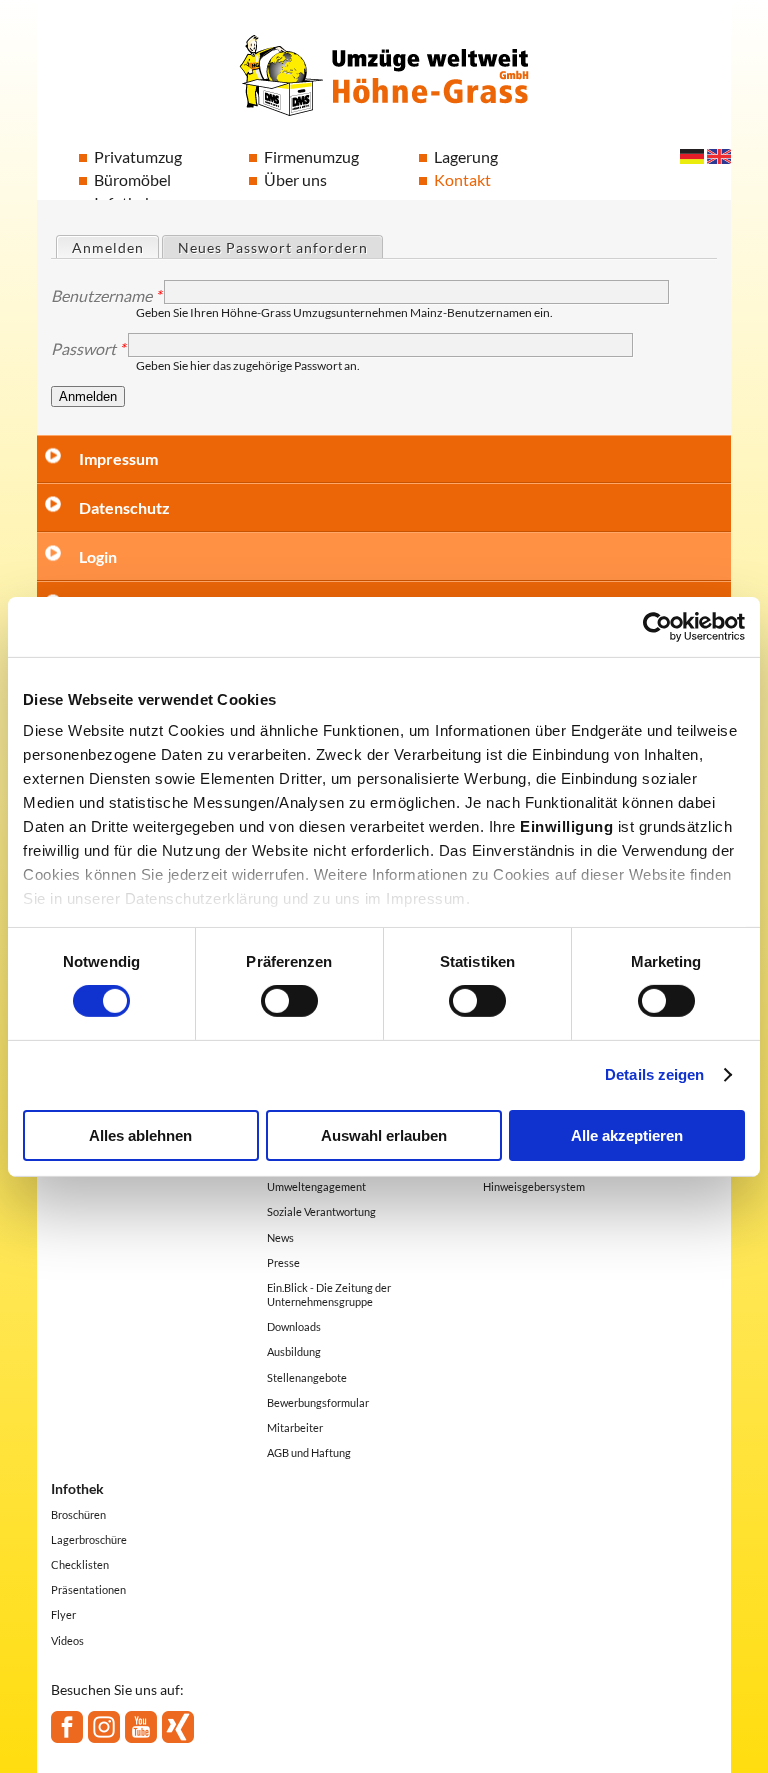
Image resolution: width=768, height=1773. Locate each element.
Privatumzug (138, 156)
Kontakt (462, 179)
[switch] (289, 1001)
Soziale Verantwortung (321, 1211)
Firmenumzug (311, 156)
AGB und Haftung (309, 1452)
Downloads (294, 1326)
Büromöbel (132, 179)
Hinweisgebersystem (534, 1186)
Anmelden (115, 247)
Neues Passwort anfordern (273, 247)
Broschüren (78, 1514)
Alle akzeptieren (627, 1135)
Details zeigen (654, 1074)
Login (98, 556)
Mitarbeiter (295, 1427)
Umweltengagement (316, 1186)
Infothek (77, 1488)
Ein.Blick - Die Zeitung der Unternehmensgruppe (329, 1294)
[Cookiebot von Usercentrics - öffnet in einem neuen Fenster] (657, 626)
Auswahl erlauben (384, 1135)
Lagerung (466, 156)
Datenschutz (124, 507)
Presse (283, 1262)
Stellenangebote (307, 1377)
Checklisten (80, 1564)
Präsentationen (88, 1589)
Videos (67, 1640)
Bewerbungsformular (318, 1402)
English (719, 156)
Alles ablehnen (140, 1135)
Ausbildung (294, 1351)
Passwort (88, 349)
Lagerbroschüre (89, 1539)
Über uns (295, 179)
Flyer (63, 1614)
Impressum (118, 458)
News (280, 1237)
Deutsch (692, 156)
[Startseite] (384, 74)
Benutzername (106, 296)
